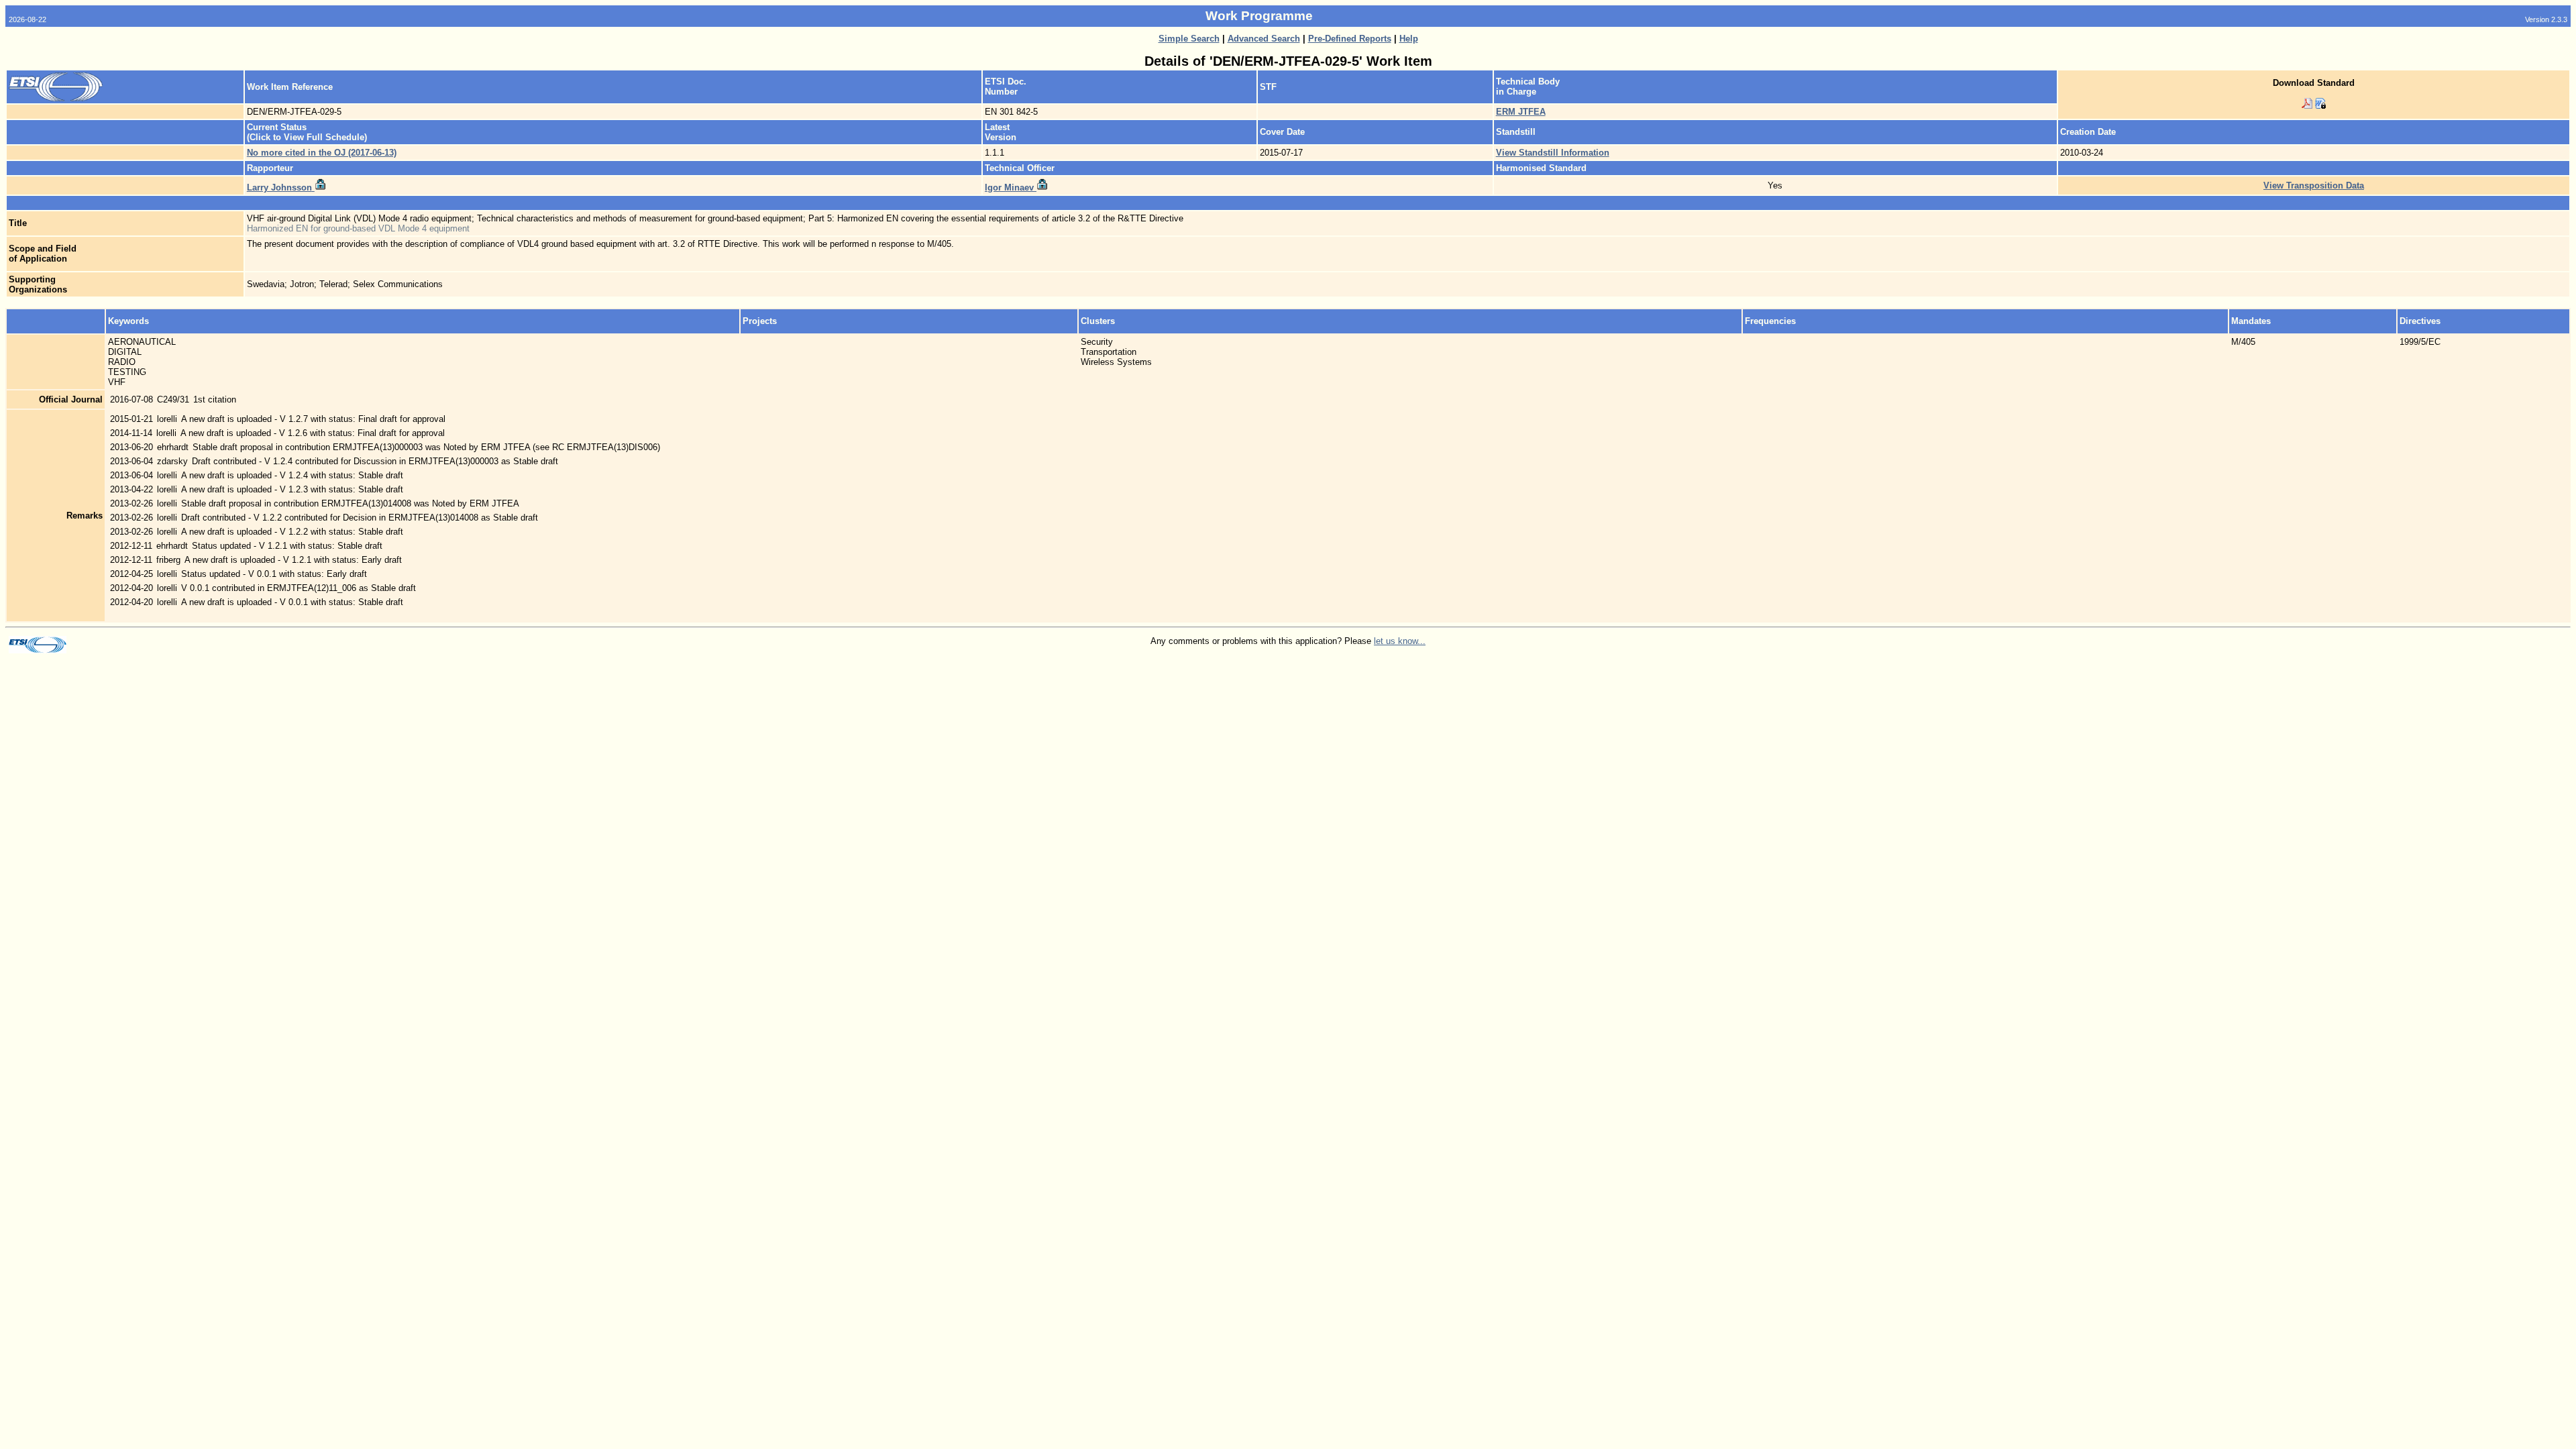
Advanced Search (1264, 39)
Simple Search (1189, 39)
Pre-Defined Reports (1350, 39)
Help (1409, 39)
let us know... (1400, 641)
